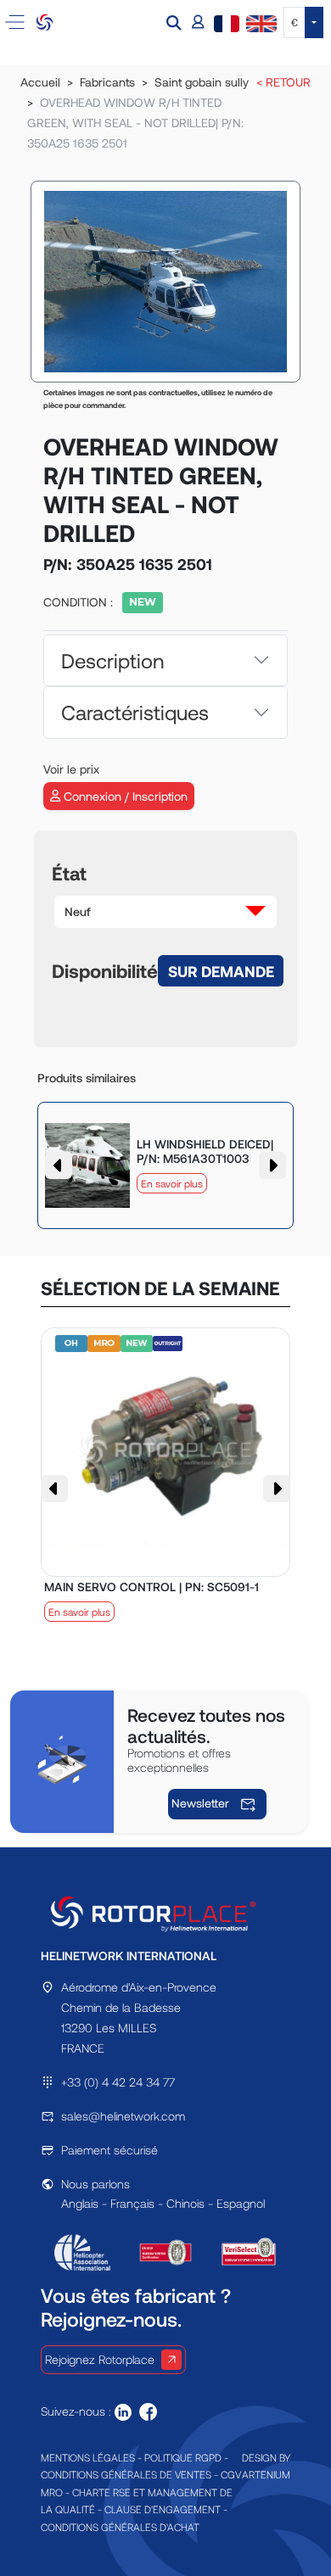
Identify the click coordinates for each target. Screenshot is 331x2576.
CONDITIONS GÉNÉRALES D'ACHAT (120, 2527)
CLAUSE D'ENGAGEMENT (163, 2509)
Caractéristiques (135, 712)
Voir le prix (71, 769)
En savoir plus (172, 1183)
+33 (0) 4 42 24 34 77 (118, 2082)
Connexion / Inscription (124, 796)
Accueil (40, 82)
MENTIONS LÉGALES (88, 2457)
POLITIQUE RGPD (183, 2457)
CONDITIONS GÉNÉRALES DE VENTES (126, 2474)
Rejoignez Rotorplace (100, 2359)
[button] (176, 22)
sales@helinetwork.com (123, 2116)
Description (112, 660)
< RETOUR (283, 82)
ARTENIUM (266, 2474)
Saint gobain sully (202, 82)
